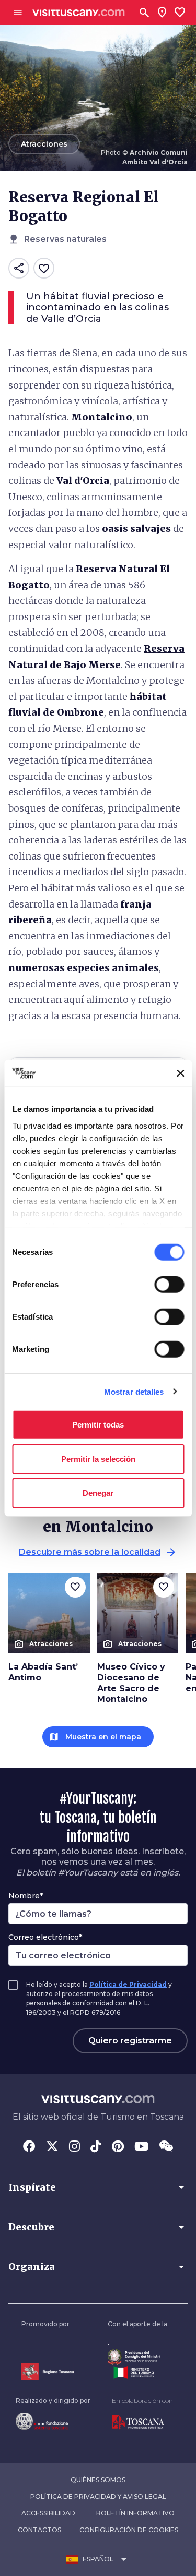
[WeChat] (166, 2147)
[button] (98, 2187)
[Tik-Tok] (96, 2147)
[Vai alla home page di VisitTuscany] (79, 13)
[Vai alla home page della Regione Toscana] (48, 2372)
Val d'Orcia (83, 481)
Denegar (98, 1493)
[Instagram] (74, 2147)
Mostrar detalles (134, 1391)
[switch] (169, 1285)
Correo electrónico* (45, 1937)
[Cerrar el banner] (180, 1073)
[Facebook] (29, 2147)
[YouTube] (141, 2147)
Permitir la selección (98, 1459)
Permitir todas (98, 1425)
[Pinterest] (118, 2147)
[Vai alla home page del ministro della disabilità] (137, 2357)
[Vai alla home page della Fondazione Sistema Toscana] (53, 2421)
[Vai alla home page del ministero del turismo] (137, 2373)
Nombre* (26, 1896)
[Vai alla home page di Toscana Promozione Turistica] (142, 2423)
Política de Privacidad (128, 1984)
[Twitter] (52, 2147)
